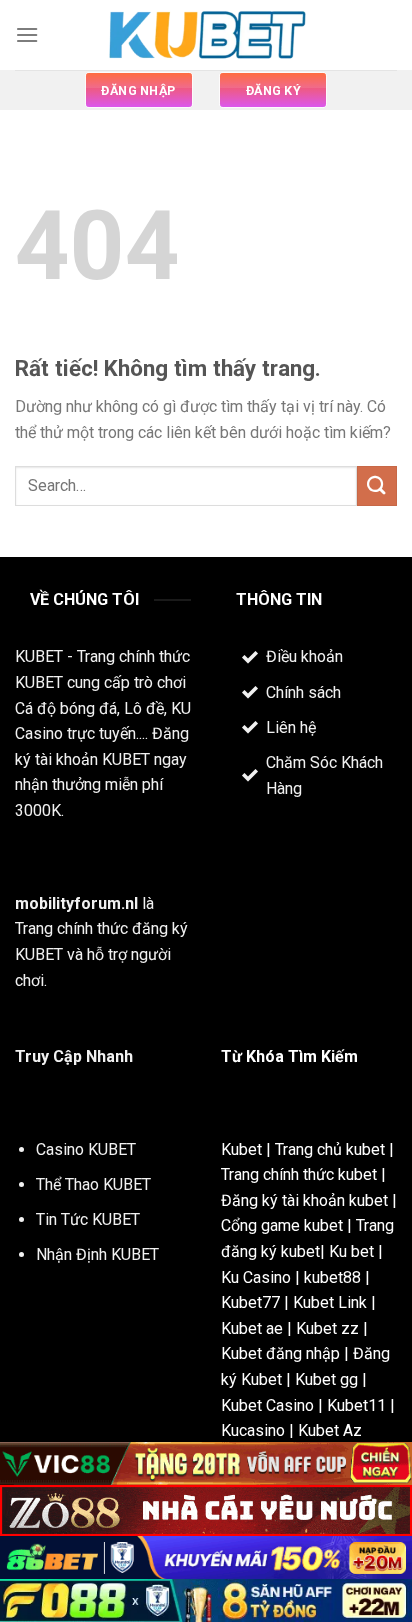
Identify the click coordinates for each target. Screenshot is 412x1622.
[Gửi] (377, 485)
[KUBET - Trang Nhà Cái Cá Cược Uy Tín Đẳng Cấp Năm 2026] (206, 35)
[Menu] (27, 34)
